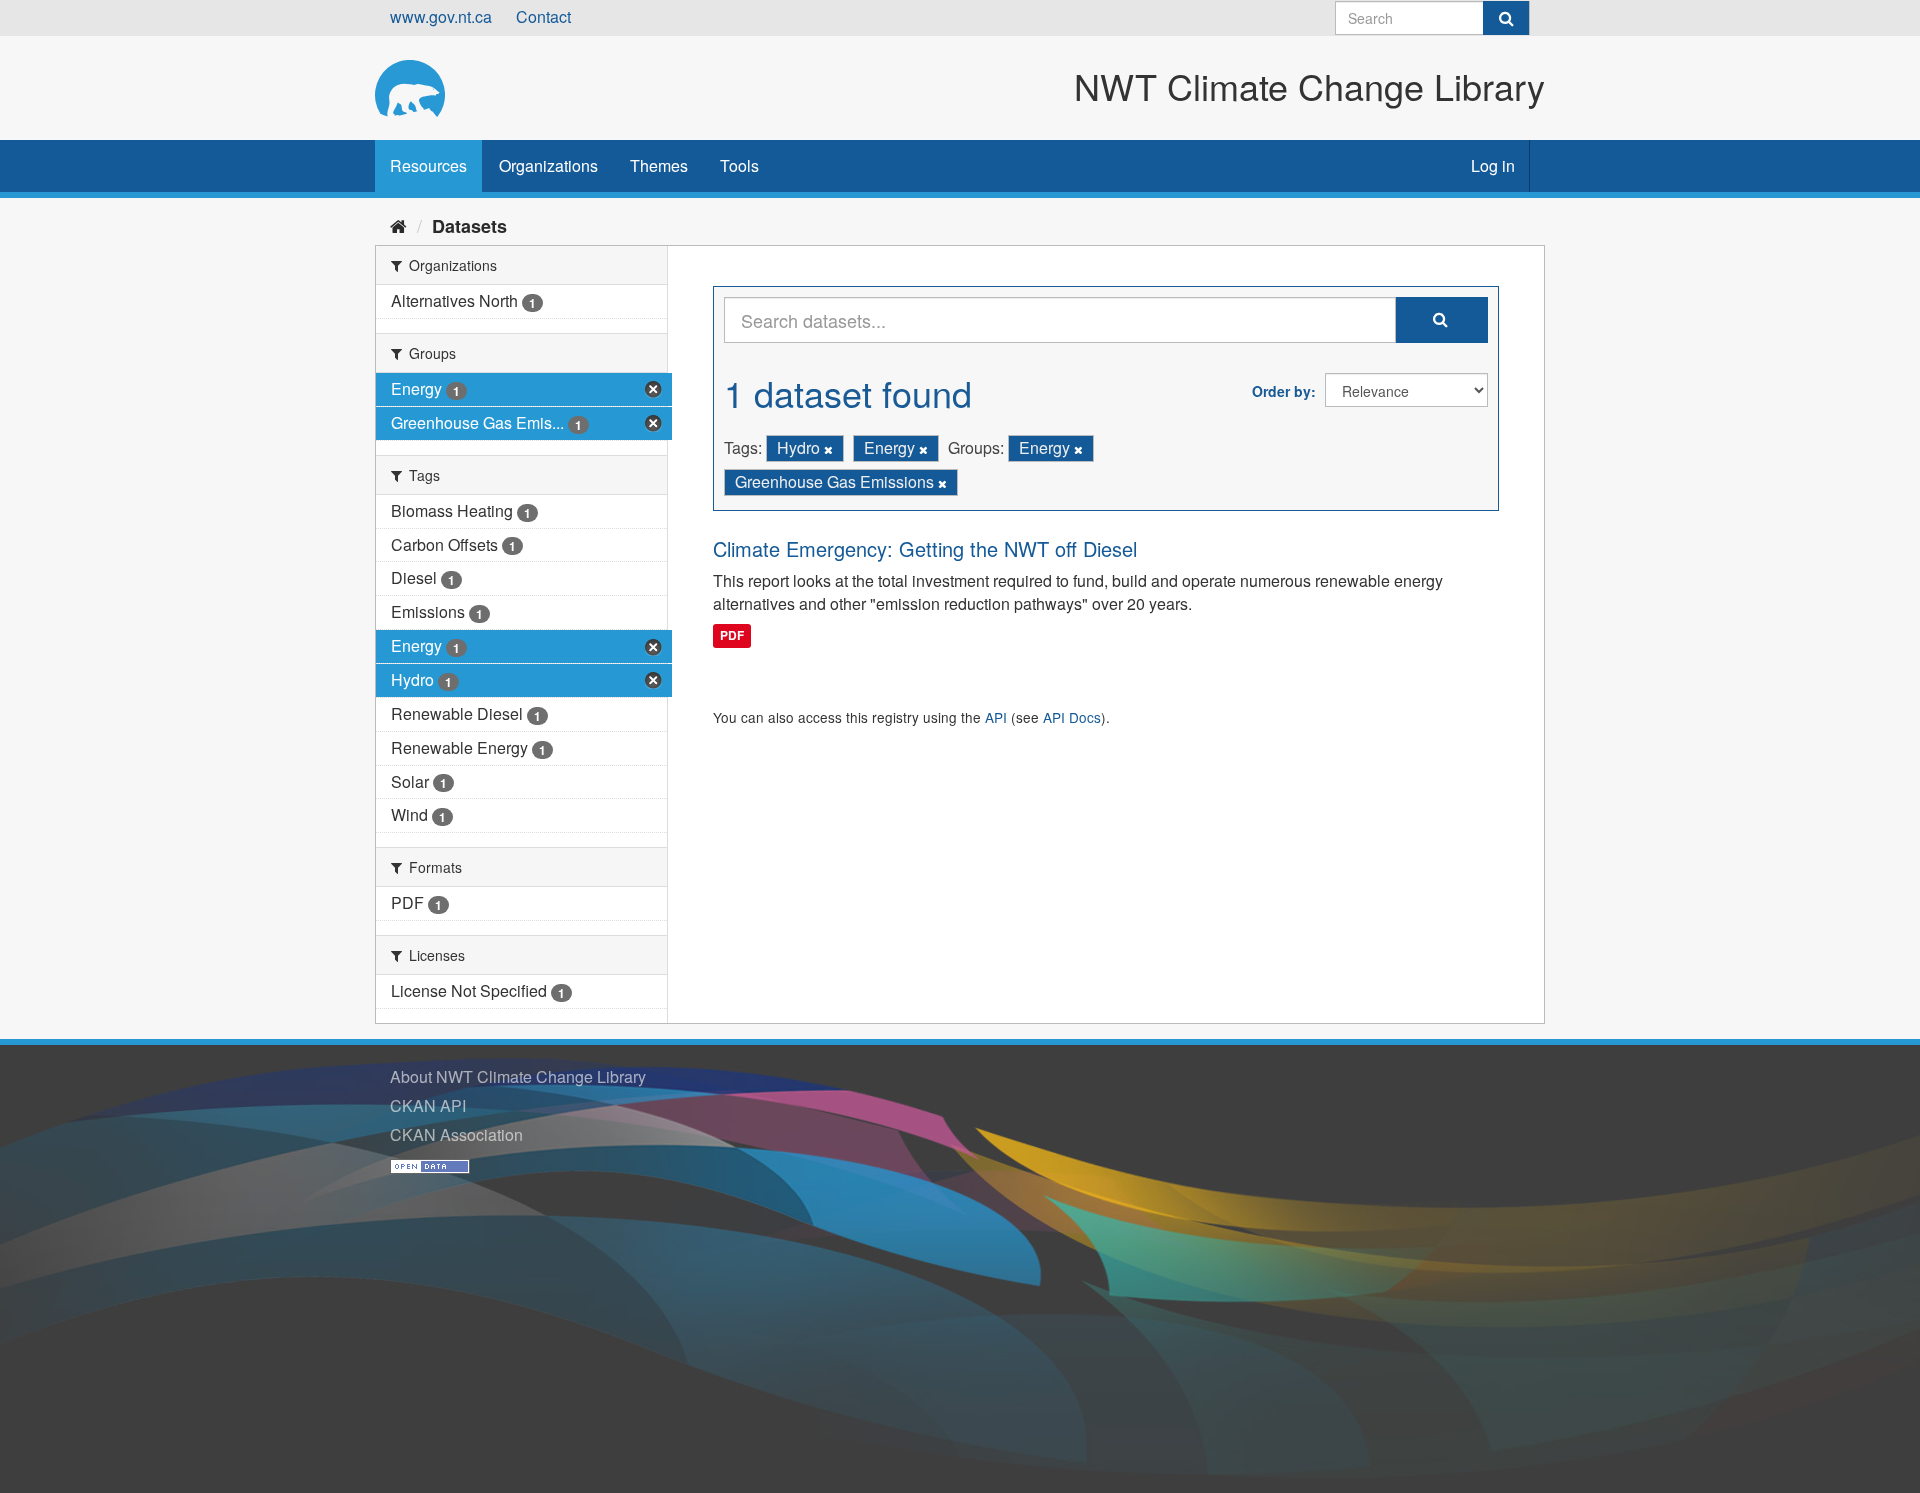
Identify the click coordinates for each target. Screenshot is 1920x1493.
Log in (1493, 165)
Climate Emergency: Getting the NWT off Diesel (925, 548)
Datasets (469, 226)
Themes (659, 165)
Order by (1281, 391)
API (996, 717)
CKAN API (428, 1105)
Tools (739, 165)
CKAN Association (456, 1134)
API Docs (1072, 717)
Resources (428, 165)
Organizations (548, 165)
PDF (732, 635)
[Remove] (828, 449)
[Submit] (1506, 18)
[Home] (398, 225)
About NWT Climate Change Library (518, 1076)
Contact (543, 16)
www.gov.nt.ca (441, 16)
